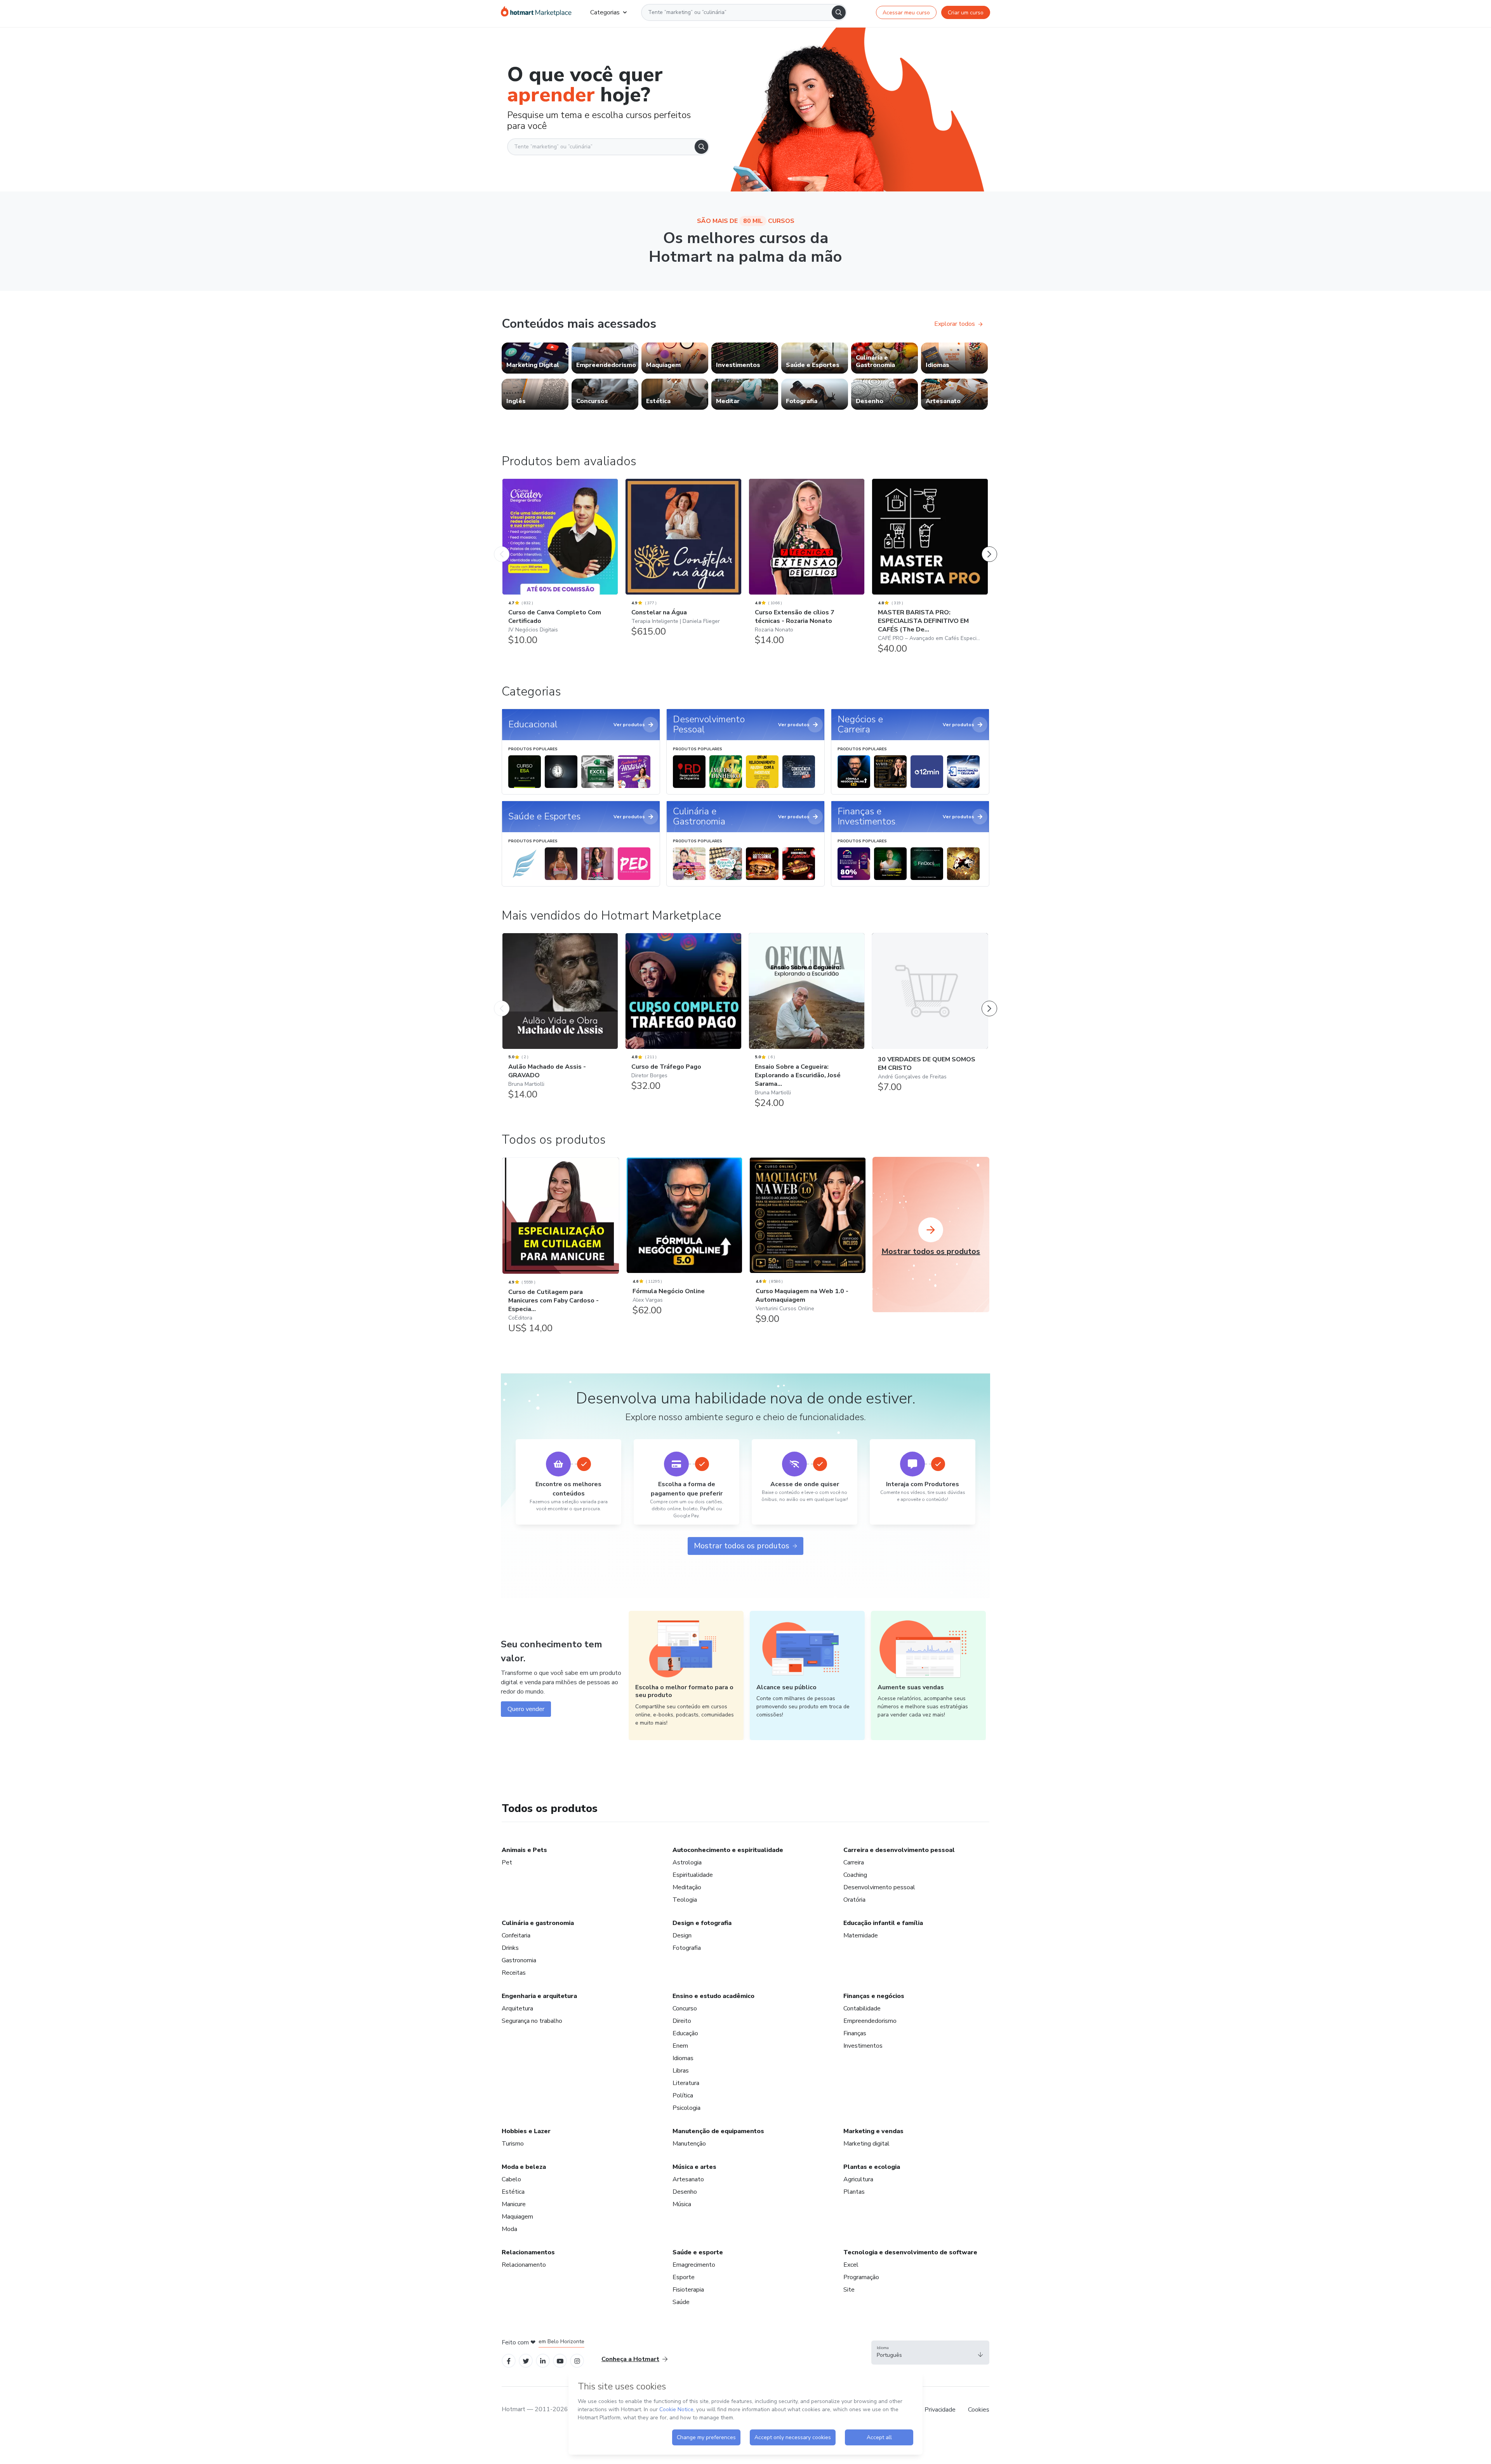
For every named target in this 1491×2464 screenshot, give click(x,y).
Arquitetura (517, 2008)
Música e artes (694, 2167)
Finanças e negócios (874, 1996)
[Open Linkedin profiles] (543, 2361)
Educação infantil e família (883, 1923)
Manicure (514, 2204)
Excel (851, 2265)
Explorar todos (955, 324)
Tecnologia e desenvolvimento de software (910, 2252)
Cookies (979, 2410)
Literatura (686, 2083)
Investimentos (863, 2046)
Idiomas (683, 2058)
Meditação (687, 1887)
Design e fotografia (702, 1923)
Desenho (685, 2192)
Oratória (854, 1900)
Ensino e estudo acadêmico (713, 1996)
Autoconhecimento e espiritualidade (728, 1850)
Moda (509, 2229)
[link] (535, 358)
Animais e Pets (524, 1850)
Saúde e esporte (698, 2252)
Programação (861, 2277)
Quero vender (526, 1709)
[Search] (839, 12)
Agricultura (858, 2179)
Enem (680, 2046)
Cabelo (511, 2179)
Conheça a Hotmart (630, 2359)
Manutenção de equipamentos (718, 2131)
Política (683, 2095)
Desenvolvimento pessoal (879, 1887)
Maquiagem (517, 2217)
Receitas (514, 1973)
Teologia (685, 1900)
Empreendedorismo (870, 2021)
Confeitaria (516, 1935)
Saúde (681, 2302)
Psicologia (686, 2108)
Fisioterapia (688, 2290)
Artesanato (688, 2179)
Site (849, 2290)
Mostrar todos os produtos (742, 1546)
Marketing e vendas (873, 2131)
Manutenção (689, 2144)
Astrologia (687, 1862)
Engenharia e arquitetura (539, 1996)
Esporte (684, 2277)
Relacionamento (524, 2265)
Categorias (605, 12)
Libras (681, 2071)
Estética (513, 2192)
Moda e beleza (524, 2167)
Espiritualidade (693, 1875)
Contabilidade (862, 2008)
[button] (930, 2353)
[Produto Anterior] (502, 546)
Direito (682, 2021)
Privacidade (940, 2410)
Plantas (854, 2192)
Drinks (510, 1948)
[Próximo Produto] (989, 546)
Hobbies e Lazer (526, 2131)
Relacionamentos (528, 2252)
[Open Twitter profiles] (526, 2361)
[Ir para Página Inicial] (536, 12)
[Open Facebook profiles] (509, 2361)
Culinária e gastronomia (538, 1923)
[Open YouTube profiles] (560, 2361)
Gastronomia (519, 1960)
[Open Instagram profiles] (577, 2361)
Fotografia (687, 1948)
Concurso (685, 2008)
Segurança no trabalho (532, 2021)
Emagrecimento (694, 2265)
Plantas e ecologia (872, 2167)
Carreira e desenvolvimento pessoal (899, 1850)
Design (682, 1935)
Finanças (855, 2033)
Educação (685, 2033)
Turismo (513, 2144)
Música (682, 2204)
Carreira (854, 1862)
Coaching (855, 1875)
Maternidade (861, 1935)
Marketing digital (866, 2144)
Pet (507, 1862)
